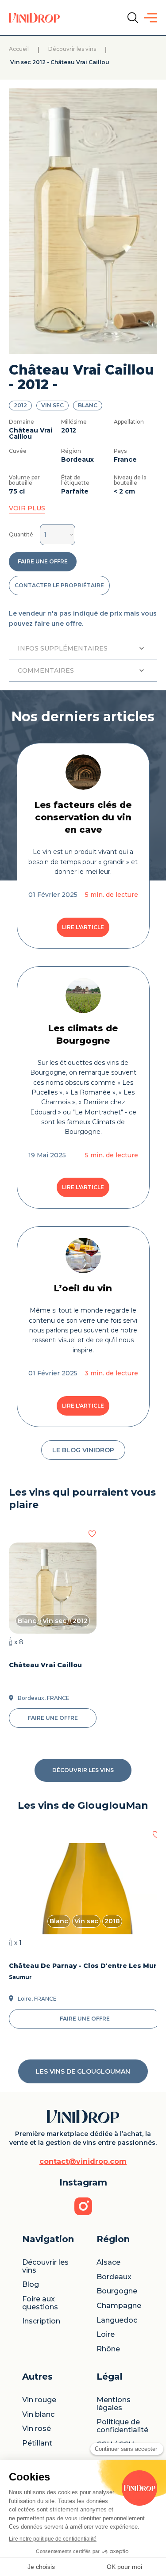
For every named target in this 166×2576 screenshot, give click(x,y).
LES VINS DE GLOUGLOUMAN (83, 2071)
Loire (106, 2335)
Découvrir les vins (72, 49)
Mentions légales (114, 2404)
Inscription (41, 2321)
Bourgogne (117, 2291)
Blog (31, 2285)
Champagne (119, 2306)
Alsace (108, 2262)
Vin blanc (38, 2415)
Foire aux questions (40, 2303)
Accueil (19, 49)
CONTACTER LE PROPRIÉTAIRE (59, 585)
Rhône (108, 2349)
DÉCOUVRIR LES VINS (83, 1770)
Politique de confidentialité (122, 2426)
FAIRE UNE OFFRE (43, 561)
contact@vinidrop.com (83, 2162)
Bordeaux (114, 2277)
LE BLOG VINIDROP (83, 1450)
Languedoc (117, 2320)
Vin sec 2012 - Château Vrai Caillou (59, 63)
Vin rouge (39, 2400)
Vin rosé (37, 2429)
